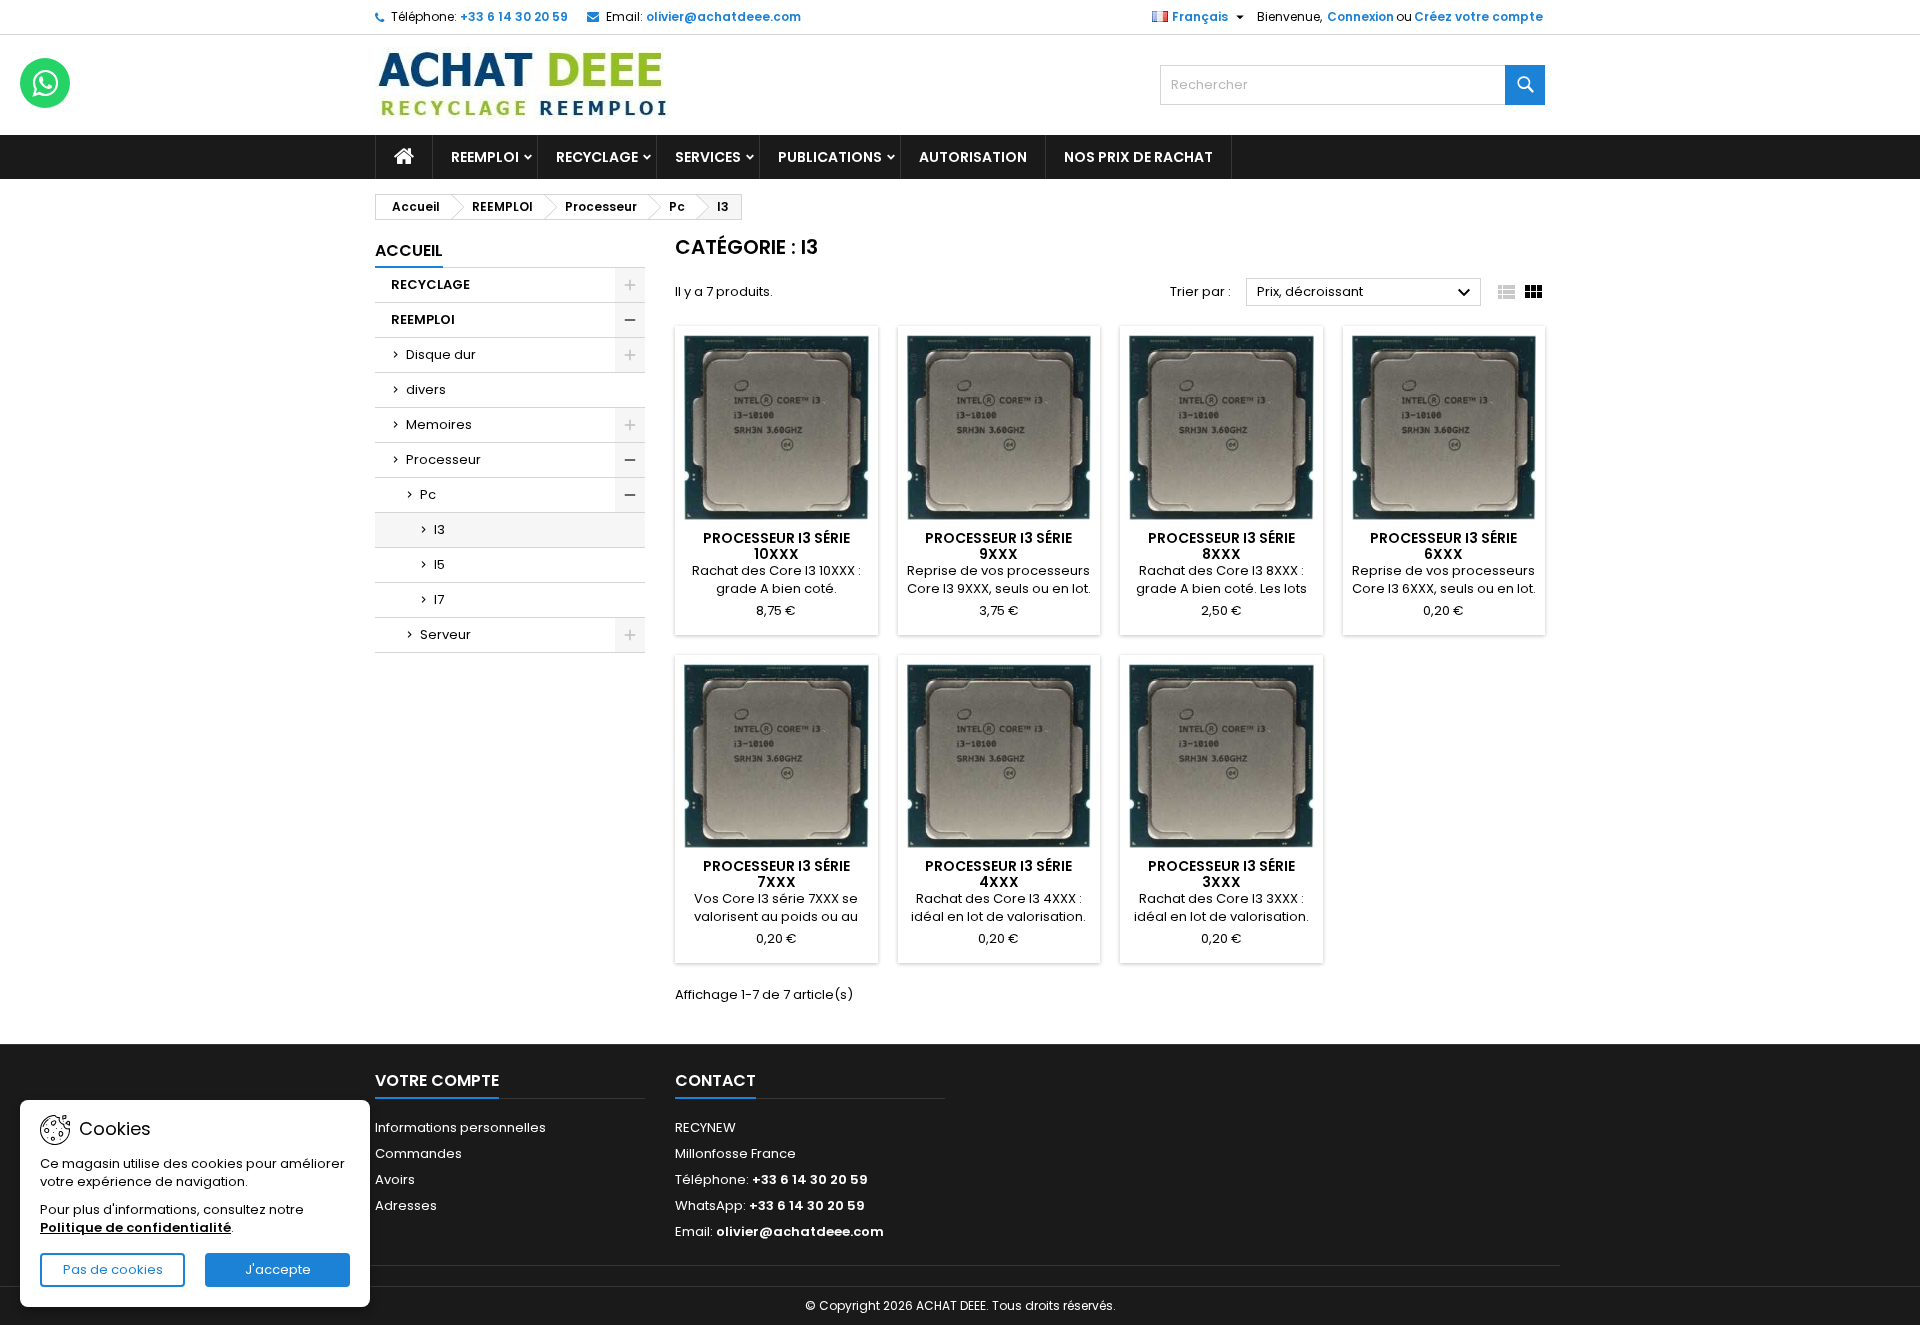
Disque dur (441, 354)
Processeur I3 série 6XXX (1443, 546)
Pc (428, 494)
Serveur (445, 634)
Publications (830, 157)
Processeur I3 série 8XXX (1221, 546)
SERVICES (708, 157)
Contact (715, 1080)
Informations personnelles (460, 1127)
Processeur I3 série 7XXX (776, 874)
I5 (439, 564)
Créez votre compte (1478, 16)
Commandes (418, 1153)
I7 (439, 599)
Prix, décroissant (1366, 293)
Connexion (1360, 16)
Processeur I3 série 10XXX (776, 546)
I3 (439, 529)
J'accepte (278, 1269)
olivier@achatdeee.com (723, 16)
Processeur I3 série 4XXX (998, 874)
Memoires (439, 424)
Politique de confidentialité (135, 1227)
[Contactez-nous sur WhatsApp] (45, 83)
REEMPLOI (485, 157)
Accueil (409, 250)
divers (426, 389)
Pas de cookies (113, 1269)
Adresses (406, 1205)
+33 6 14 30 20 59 (514, 16)
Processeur (443, 459)
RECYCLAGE (597, 157)
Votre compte (437, 1080)
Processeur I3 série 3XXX (1221, 874)
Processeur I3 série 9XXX (998, 546)
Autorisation (973, 157)
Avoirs (395, 1179)
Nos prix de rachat (1138, 157)
